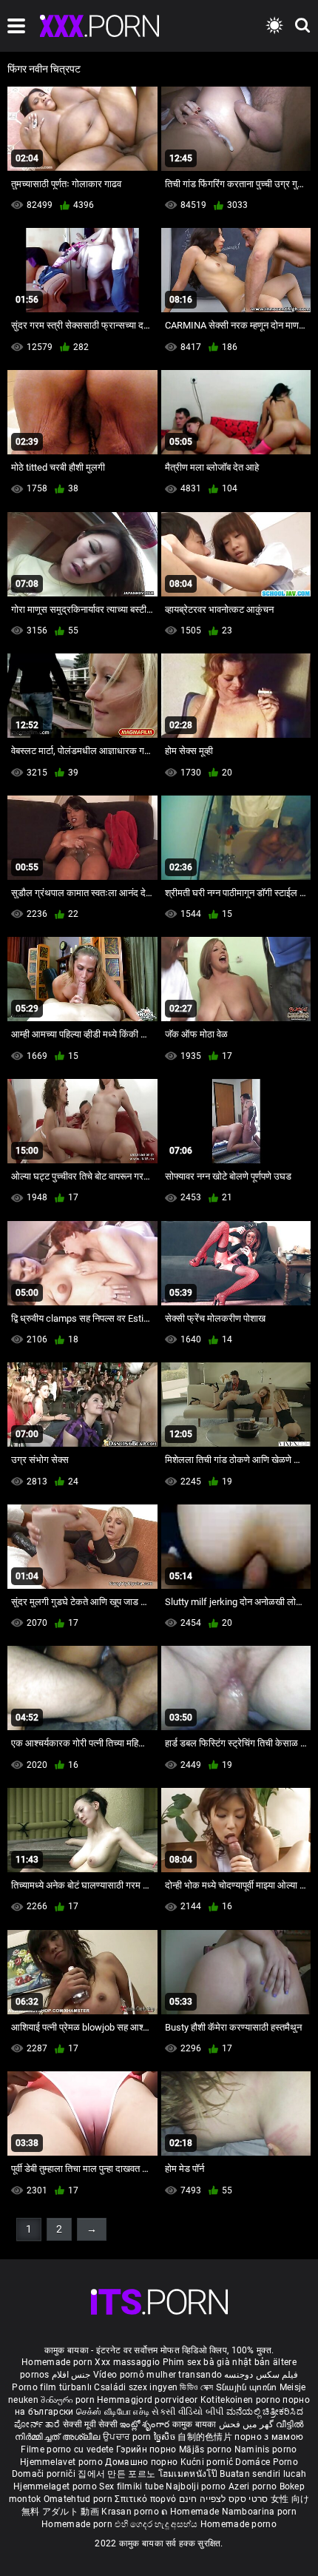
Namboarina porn (260, 2512)
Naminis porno (266, 2449)
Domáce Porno (267, 2462)
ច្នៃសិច (166, 2437)
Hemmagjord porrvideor (149, 2400)
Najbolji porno (196, 2486)
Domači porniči (45, 2474)
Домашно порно (142, 2462)
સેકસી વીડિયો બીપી (187, 2412)
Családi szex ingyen (136, 2387)
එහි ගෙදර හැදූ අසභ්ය (158, 2524)
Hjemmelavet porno (62, 2462)
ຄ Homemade (191, 2512)
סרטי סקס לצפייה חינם (224, 2499)
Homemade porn (58, 2362)
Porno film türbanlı (52, 2387)
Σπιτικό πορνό (146, 2499)
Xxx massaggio (127, 2362)
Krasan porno (131, 2512)
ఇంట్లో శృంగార (146, 2424)
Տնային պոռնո (248, 2387)
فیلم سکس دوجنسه (261, 2375)
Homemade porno (238, 2524)
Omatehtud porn (79, 2499)
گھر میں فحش (247, 2424)
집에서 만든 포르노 (118, 2474)
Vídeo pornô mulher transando (158, 2375)
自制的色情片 (206, 2437)
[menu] (16, 26)
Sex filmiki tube (131, 2486)
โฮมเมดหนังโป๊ (189, 2474)
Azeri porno (254, 2486)
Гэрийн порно (148, 2449)
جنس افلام (71, 2375)
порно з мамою (269, 2437)
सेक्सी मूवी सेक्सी (90, 2424)
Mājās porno (207, 2449)
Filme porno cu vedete (67, 2449)
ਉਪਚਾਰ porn (128, 2437)
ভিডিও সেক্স (196, 2387)
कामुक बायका (196, 2424)
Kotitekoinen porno (242, 2400)
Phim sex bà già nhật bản (217, 2362)
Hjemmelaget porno (56, 2486)
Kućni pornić (208, 2462)
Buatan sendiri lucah (263, 2474)
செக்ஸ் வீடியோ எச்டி (113, 2412)
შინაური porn (69, 2400)
